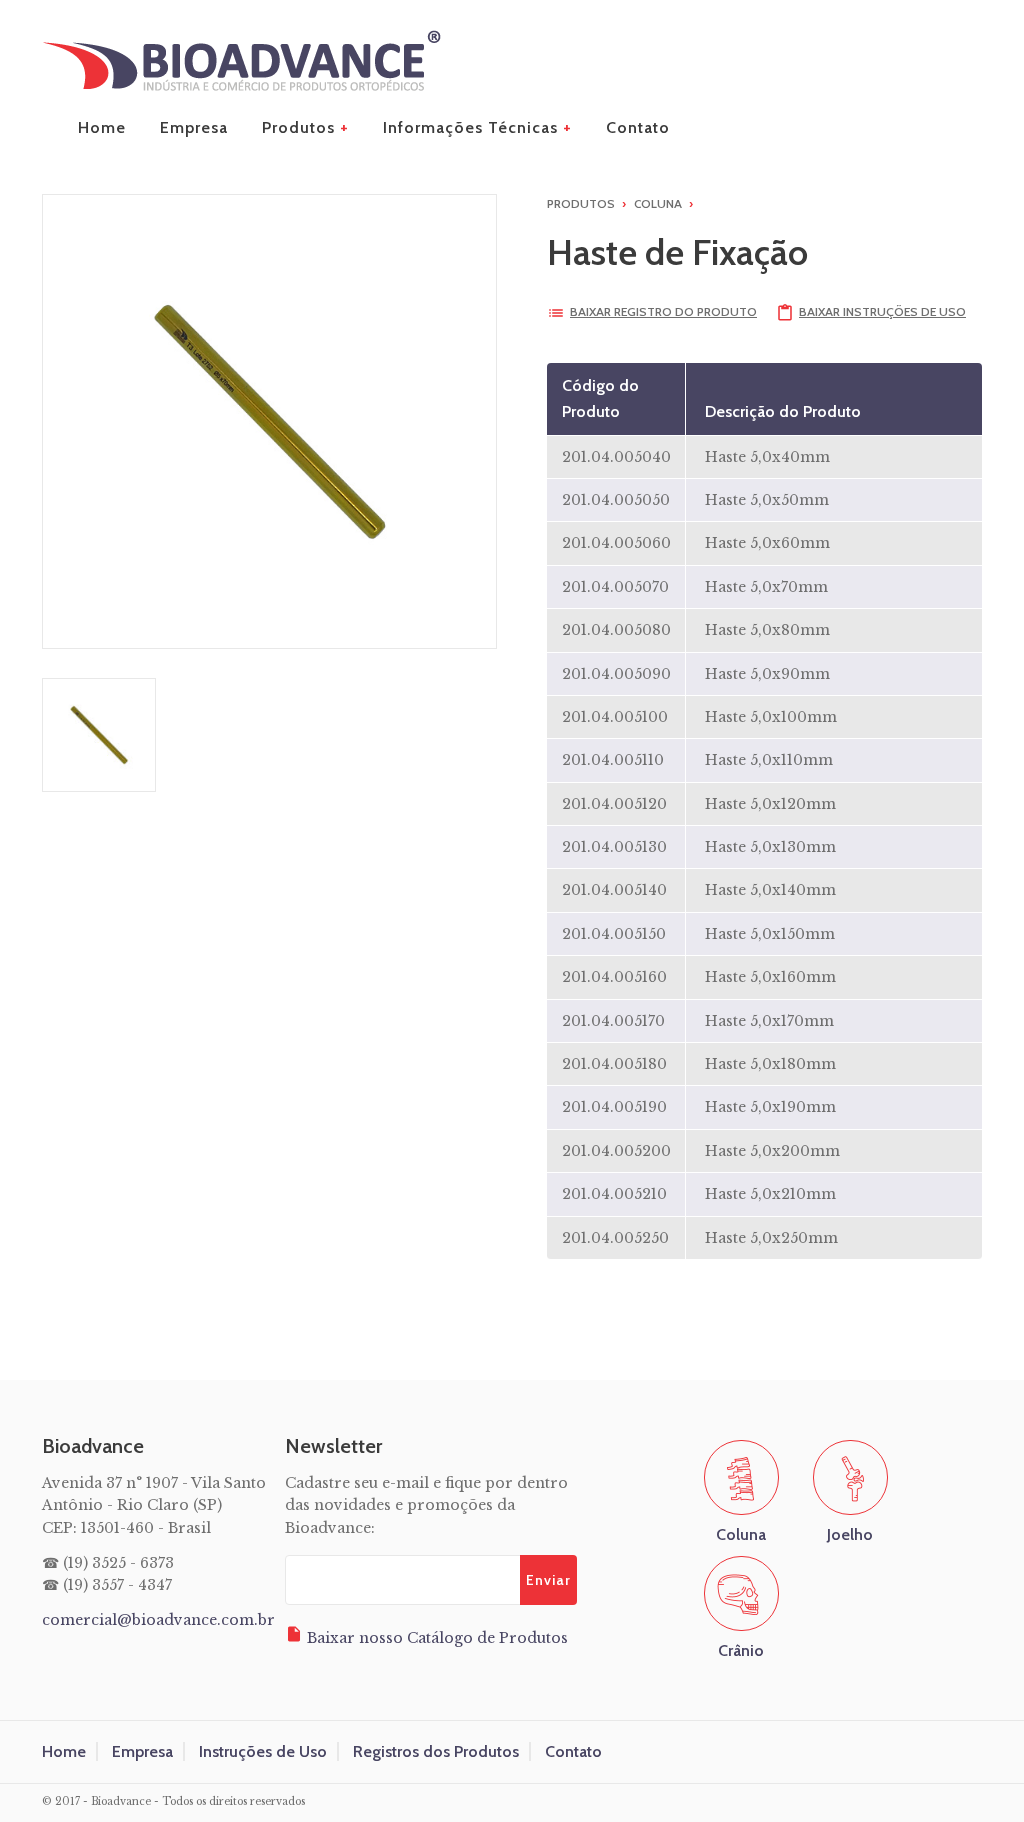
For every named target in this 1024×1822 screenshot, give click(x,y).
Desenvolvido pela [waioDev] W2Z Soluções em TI (981, 1803)
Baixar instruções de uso (871, 311)
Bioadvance (242, 61)
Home (102, 127)
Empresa (194, 127)
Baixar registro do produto (652, 311)
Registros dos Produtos (436, 1751)
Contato (638, 127)
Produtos (298, 127)
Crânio (741, 1650)
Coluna (658, 203)
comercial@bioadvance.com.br (158, 1620)
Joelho (850, 1534)
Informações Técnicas (470, 127)
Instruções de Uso (263, 1751)
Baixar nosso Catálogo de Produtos (426, 1636)
